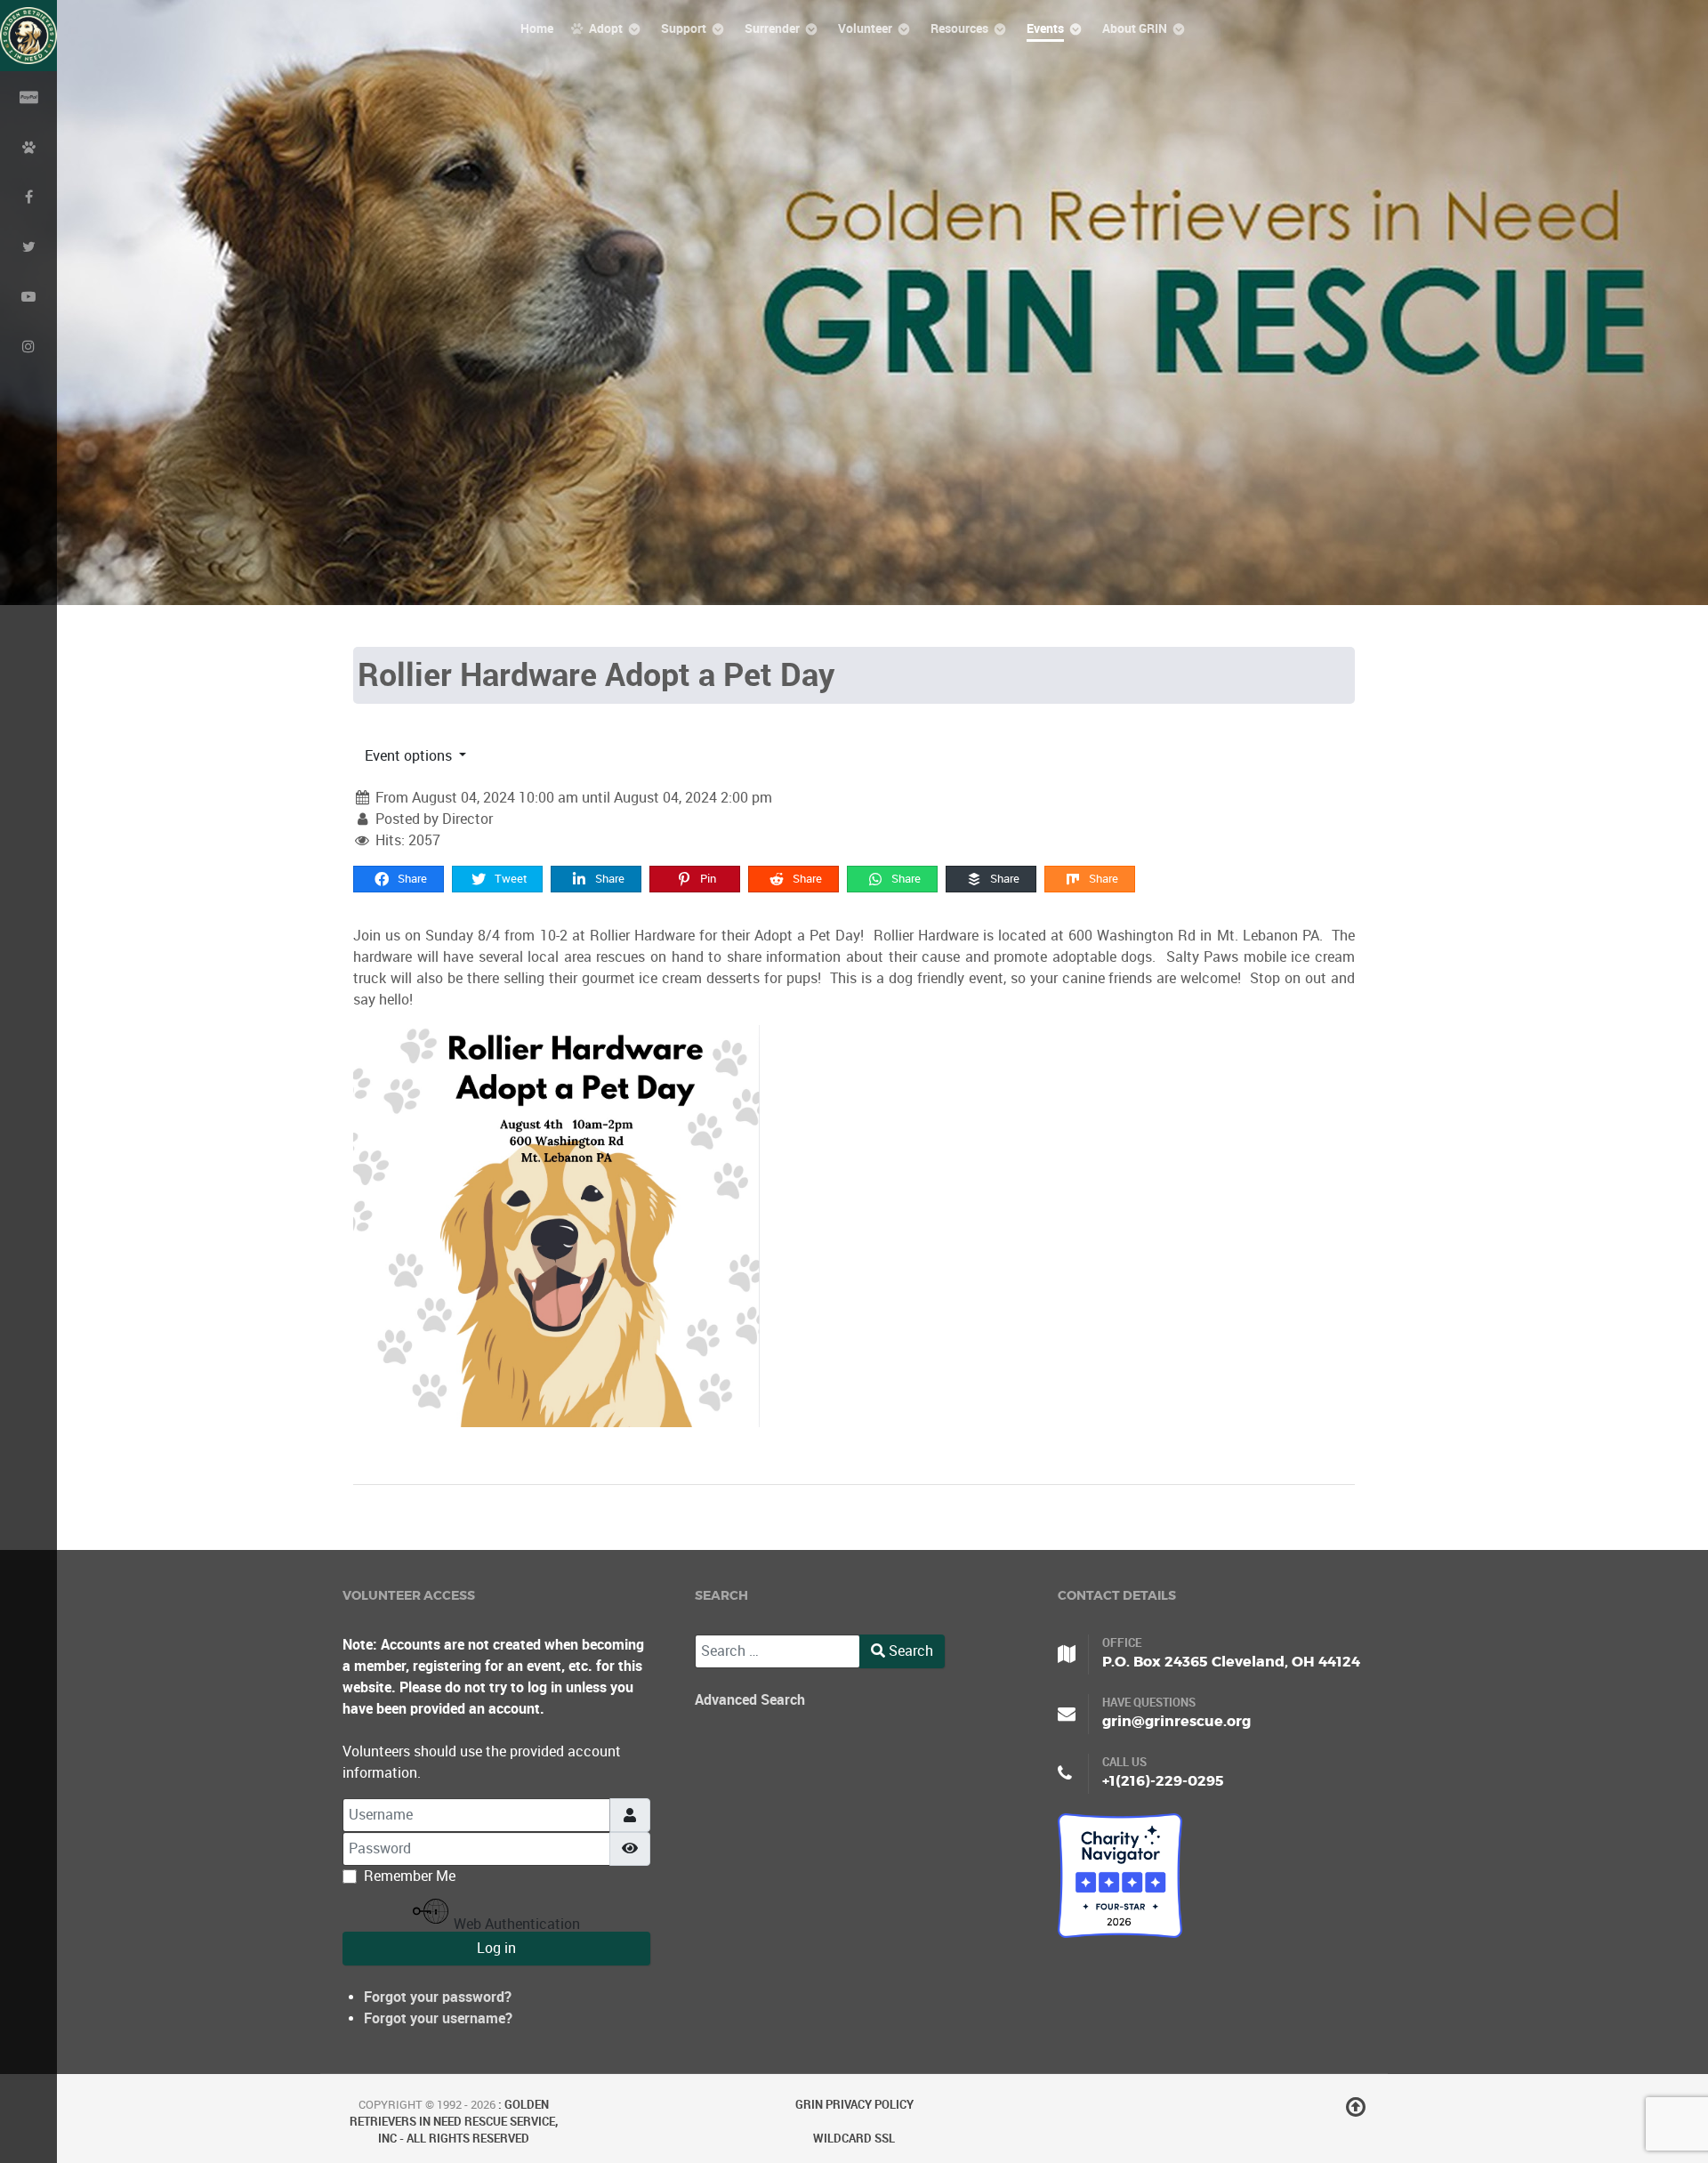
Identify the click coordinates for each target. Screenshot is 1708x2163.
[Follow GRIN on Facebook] (28, 196)
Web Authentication (515, 1924)
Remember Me (410, 1876)
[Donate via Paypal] (28, 96)
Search (909, 1651)
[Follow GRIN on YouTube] (28, 295)
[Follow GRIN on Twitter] (28, 246)
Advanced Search (750, 1700)
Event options (410, 756)
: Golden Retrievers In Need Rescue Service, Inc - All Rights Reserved (454, 2122)
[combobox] (777, 1651)
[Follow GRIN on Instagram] (28, 345)
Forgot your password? (438, 1997)
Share (411, 879)
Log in (496, 1948)
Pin (707, 879)
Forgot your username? (438, 2018)
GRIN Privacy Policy (854, 2105)
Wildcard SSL (854, 2139)
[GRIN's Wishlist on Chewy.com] (28, 146)
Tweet (510, 879)
